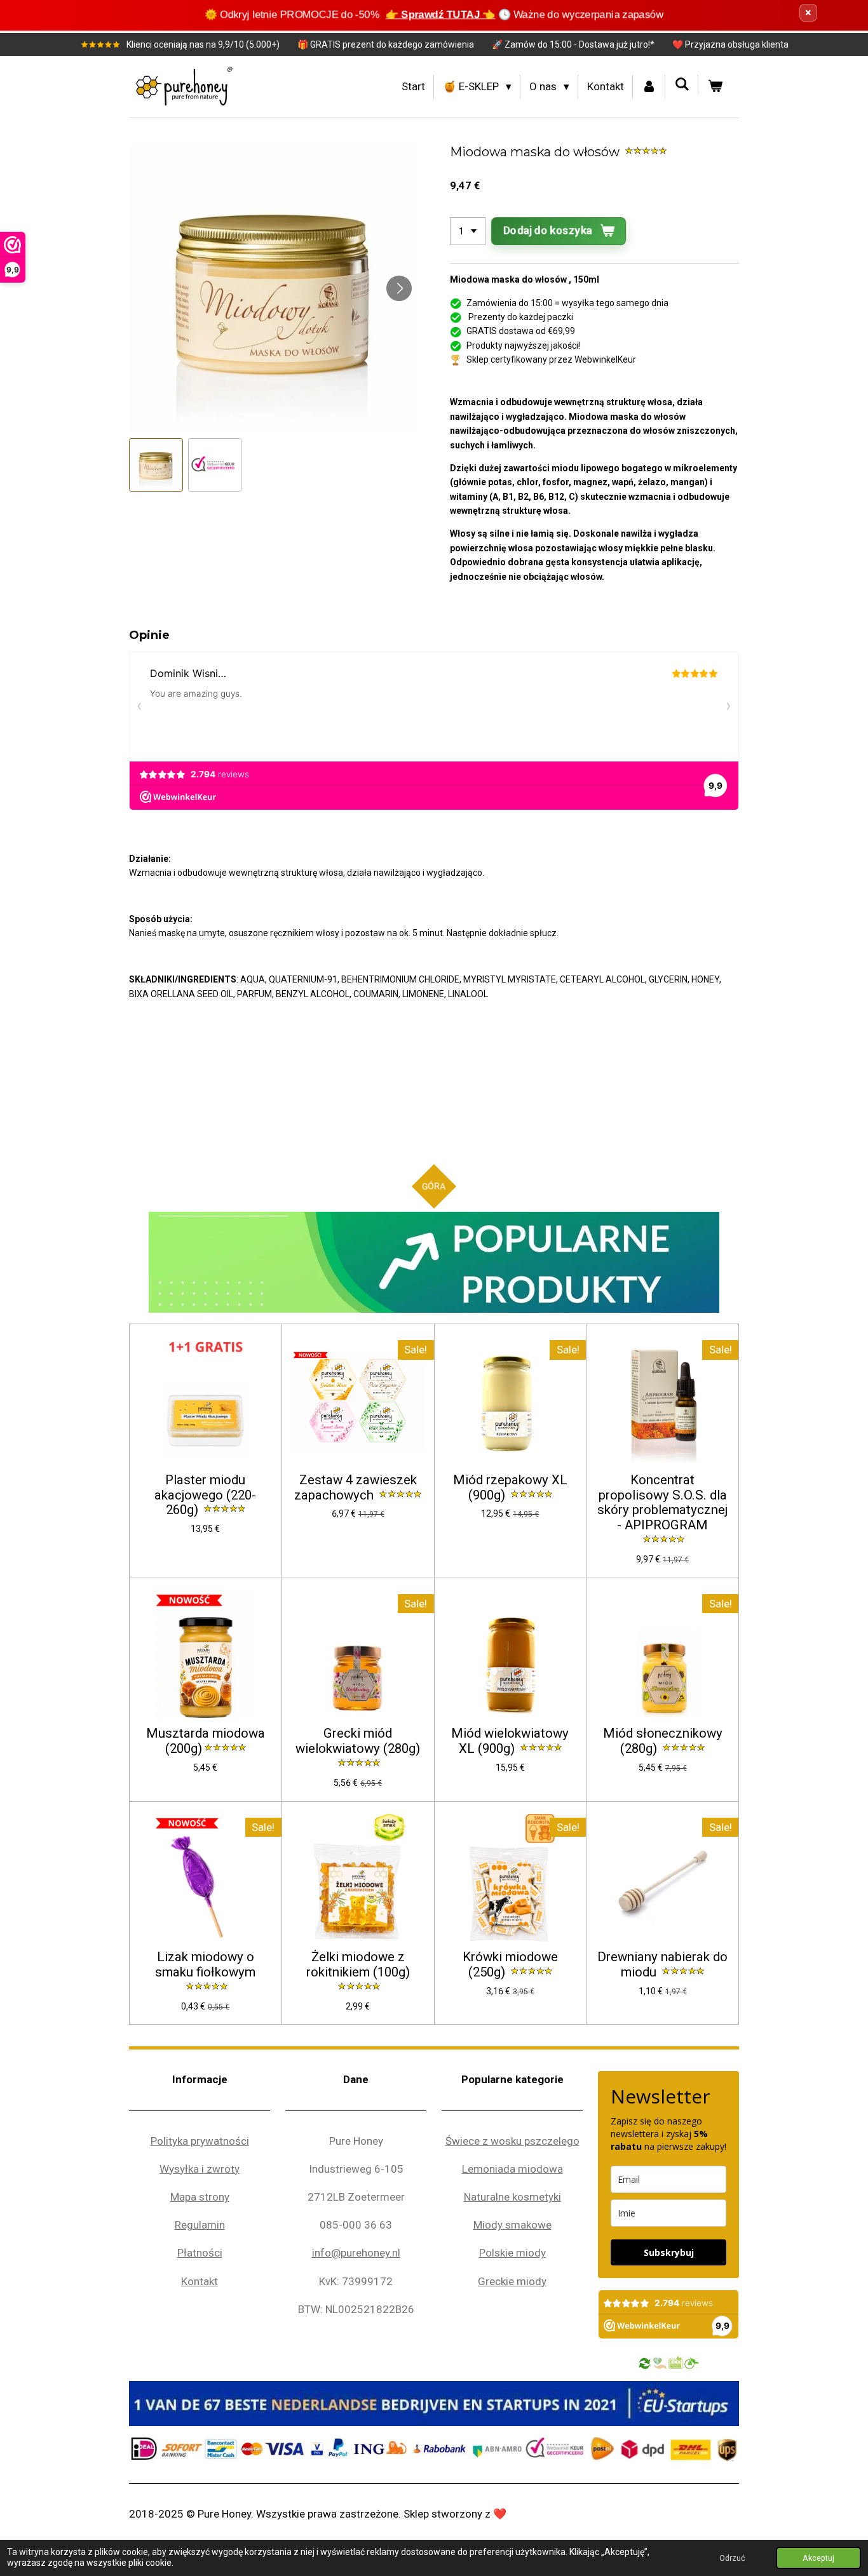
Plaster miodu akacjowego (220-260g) (205, 1495)
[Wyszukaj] (682, 84)
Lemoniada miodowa (512, 2169)
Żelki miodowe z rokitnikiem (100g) (358, 1965)
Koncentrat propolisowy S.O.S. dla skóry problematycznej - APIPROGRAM (662, 1503)
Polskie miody (512, 2253)
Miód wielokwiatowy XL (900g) (510, 1741)
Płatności (200, 2253)
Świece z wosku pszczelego (512, 2141)
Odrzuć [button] (732, 2558)
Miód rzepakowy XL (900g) (510, 1488)
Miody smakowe (512, 2225)
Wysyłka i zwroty (200, 2169)
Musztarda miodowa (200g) (206, 1741)
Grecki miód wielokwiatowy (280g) (358, 1741)
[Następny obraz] (399, 288)
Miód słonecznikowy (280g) (663, 1741)
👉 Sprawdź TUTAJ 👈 (440, 15)
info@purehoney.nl (356, 2253)
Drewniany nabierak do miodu (662, 1965)
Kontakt (200, 2281)
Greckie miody (512, 2281)
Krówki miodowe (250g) (510, 1965)
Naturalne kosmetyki (512, 2197)
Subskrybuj (669, 2252)
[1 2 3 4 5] (468, 231)
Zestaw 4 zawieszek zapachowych (355, 1488)
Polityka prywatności (200, 2141)
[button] (156, 465)
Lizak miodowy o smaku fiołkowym (205, 1965)
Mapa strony (200, 2197)
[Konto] (649, 87)
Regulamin (200, 2225)
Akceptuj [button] (818, 2558)
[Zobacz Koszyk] (715, 87)
